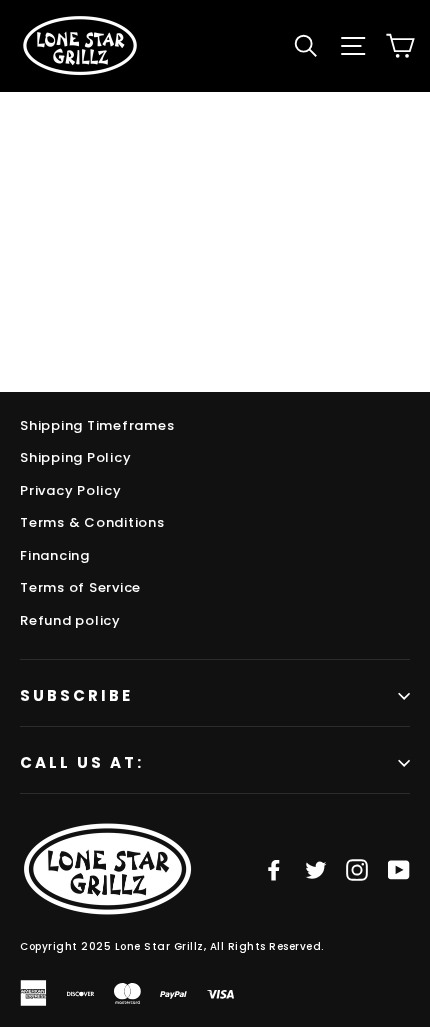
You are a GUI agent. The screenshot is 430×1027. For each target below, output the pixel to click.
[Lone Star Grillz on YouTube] (399, 869)
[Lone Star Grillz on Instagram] (357, 869)
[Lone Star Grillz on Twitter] (316, 869)
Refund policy (70, 620)
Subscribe (76, 695)
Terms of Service (80, 587)
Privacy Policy (71, 490)
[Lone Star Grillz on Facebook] (274, 869)
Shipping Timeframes (97, 425)
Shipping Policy (75, 457)
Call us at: (82, 762)
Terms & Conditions (92, 522)
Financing (55, 555)
